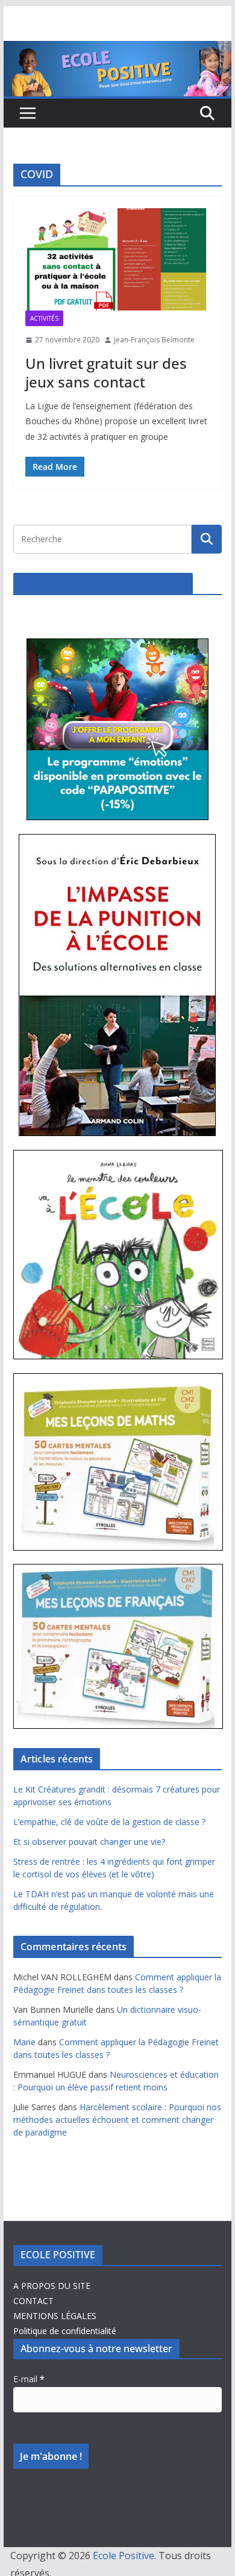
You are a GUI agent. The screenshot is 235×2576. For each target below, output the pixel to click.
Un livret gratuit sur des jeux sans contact (106, 372)
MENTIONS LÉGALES (55, 2316)
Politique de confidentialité (65, 2331)
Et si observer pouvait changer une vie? (89, 1842)
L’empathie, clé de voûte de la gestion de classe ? (109, 1822)
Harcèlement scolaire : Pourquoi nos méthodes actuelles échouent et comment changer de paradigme (117, 2120)
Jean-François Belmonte (154, 340)
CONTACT (33, 2301)
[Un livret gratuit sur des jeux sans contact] (117, 259)
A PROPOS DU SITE (52, 2286)
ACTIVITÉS (44, 318)
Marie (24, 2042)
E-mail (29, 2379)
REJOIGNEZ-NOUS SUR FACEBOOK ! (103, 584)
